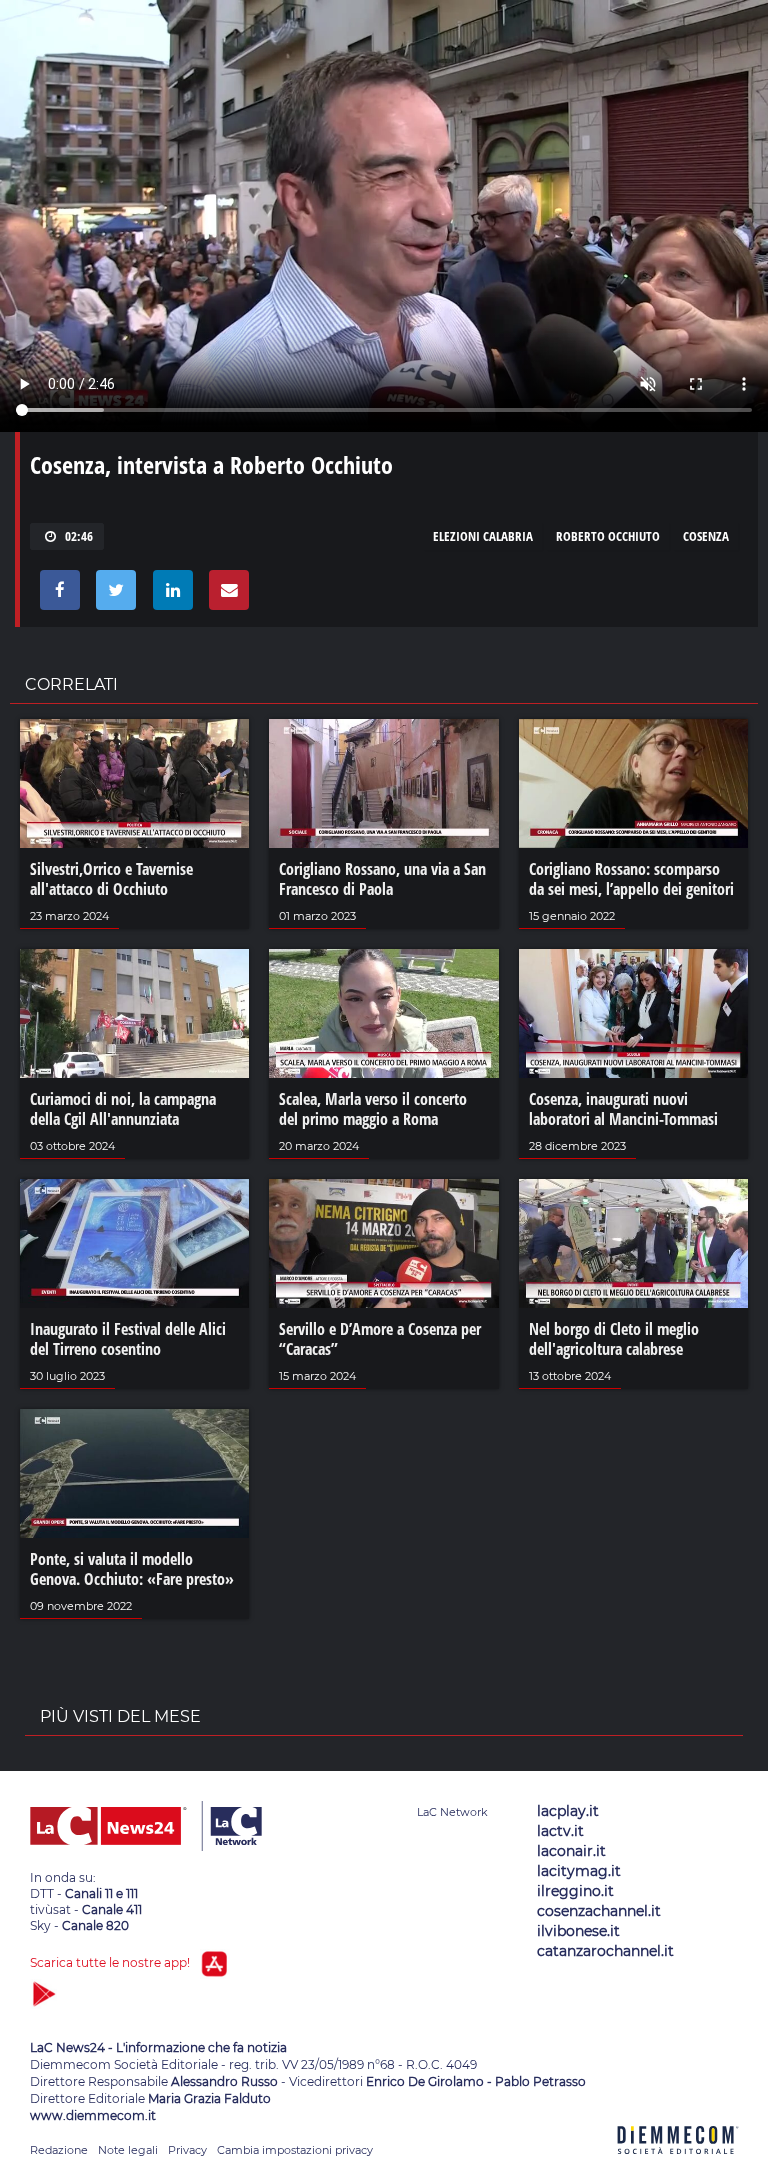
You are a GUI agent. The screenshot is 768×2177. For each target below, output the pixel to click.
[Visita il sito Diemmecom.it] (678, 2165)
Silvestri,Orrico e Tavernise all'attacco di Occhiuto (111, 879)
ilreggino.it (575, 1891)
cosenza (706, 536)
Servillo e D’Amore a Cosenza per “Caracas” (380, 1339)
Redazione (59, 2150)
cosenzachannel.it (599, 1911)
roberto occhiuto (608, 536)
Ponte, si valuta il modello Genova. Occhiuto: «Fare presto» (132, 1569)
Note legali (128, 2150)
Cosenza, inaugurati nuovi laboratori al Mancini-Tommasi (623, 1109)
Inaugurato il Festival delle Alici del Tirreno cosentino (128, 1339)
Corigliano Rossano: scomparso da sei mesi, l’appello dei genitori (631, 879)
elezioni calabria (483, 536)
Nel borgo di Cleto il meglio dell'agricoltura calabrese (614, 1339)
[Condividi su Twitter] (112, 595)
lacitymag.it (579, 1871)
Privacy (187, 2150)
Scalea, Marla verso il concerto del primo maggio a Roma (373, 1109)
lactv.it (560, 1831)
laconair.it (571, 1851)
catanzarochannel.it (605, 1951)
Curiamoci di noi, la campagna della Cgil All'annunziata (123, 1109)
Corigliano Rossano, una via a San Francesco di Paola (382, 879)
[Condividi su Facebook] (56, 595)
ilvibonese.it (578, 1931)
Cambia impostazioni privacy (295, 2150)
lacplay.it (568, 1811)
